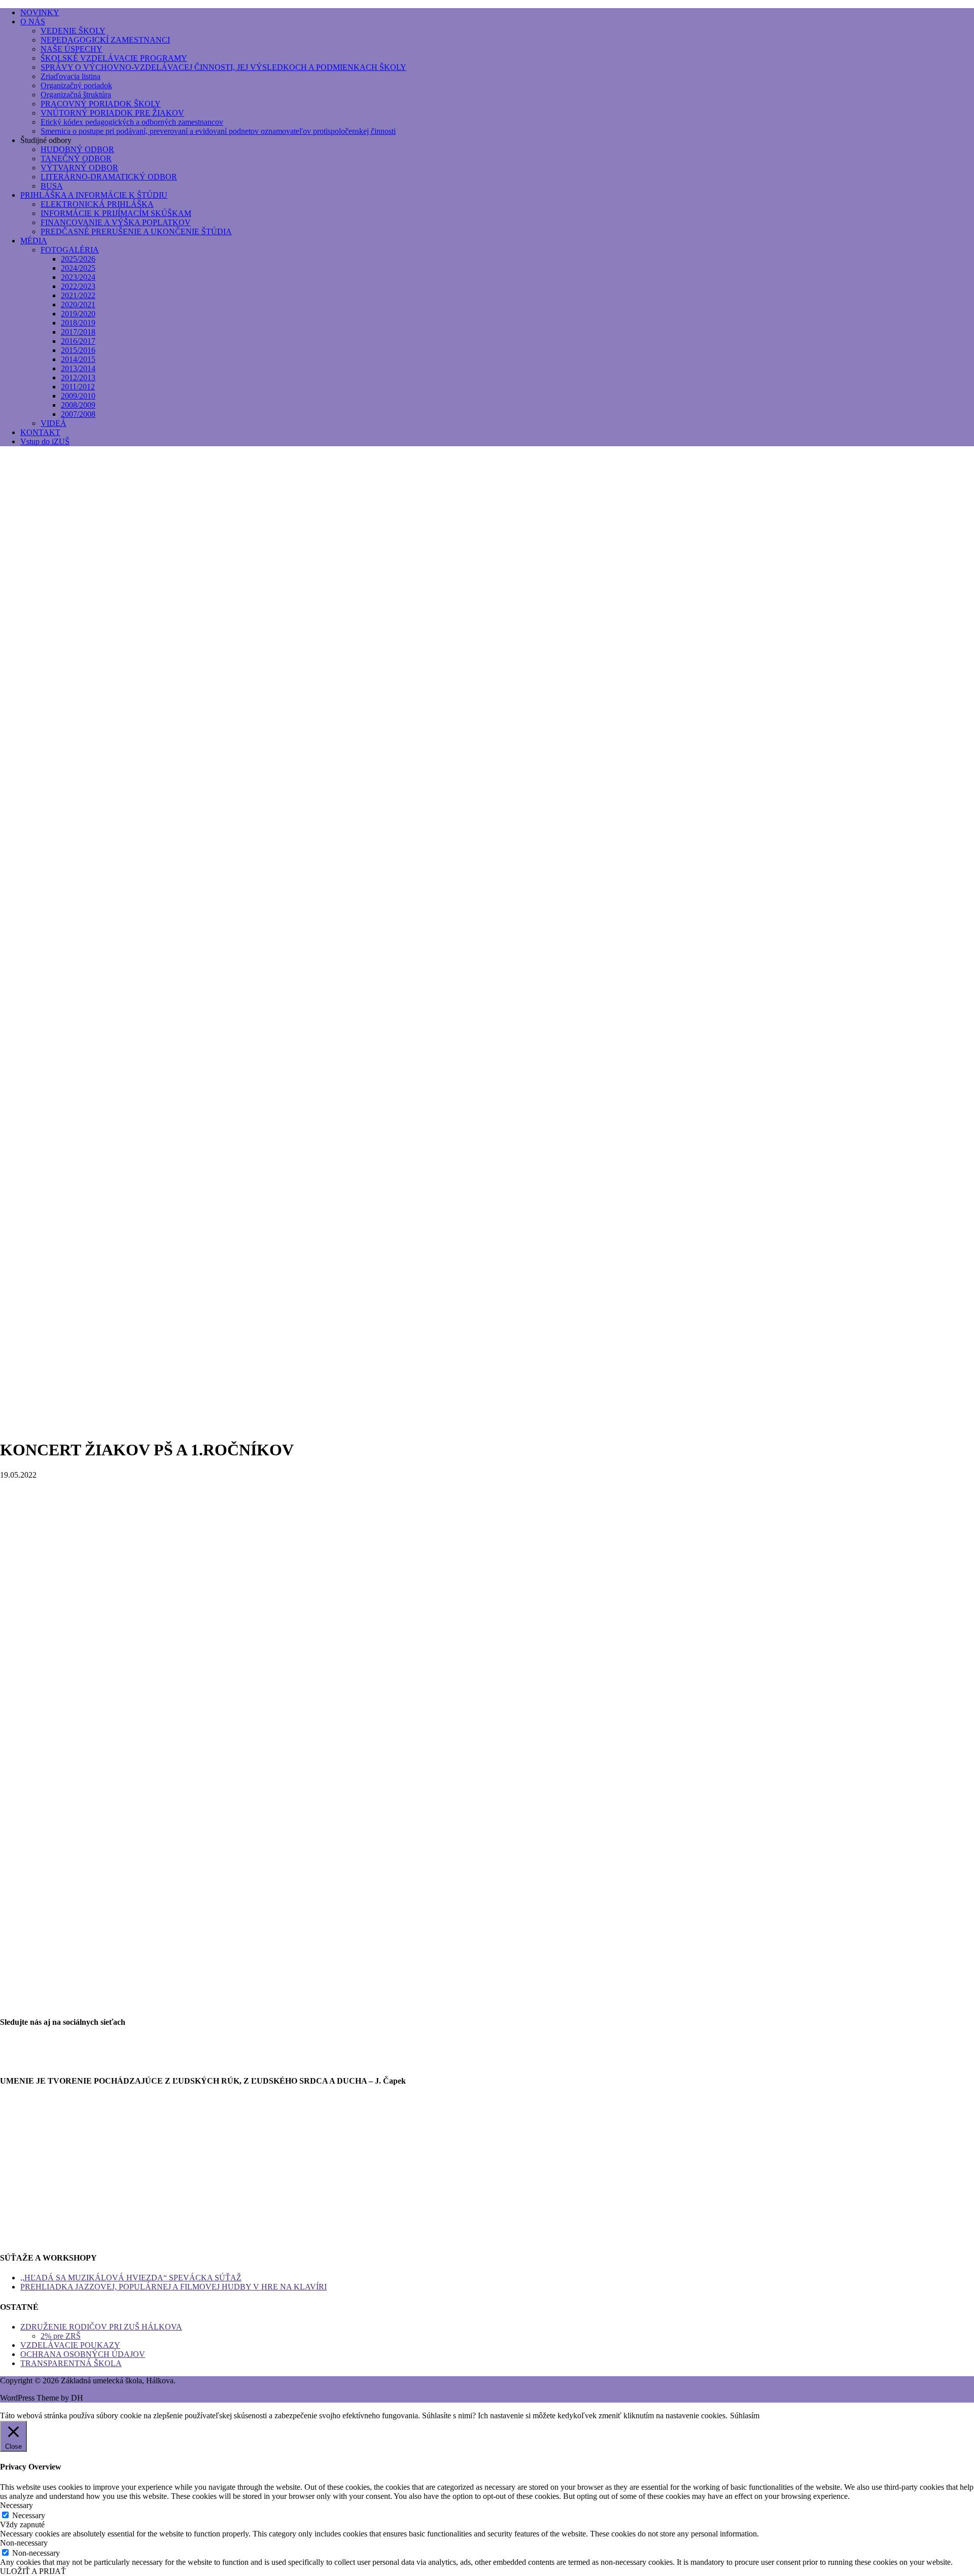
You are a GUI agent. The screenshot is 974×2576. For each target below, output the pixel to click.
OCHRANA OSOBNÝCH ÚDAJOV (83, 2354)
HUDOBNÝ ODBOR (77, 149)
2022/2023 (78, 286)
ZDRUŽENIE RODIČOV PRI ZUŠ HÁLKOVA (101, 2327)
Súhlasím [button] (745, 2416)
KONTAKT (40, 432)
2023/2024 (78, 277)
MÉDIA (34, 241)
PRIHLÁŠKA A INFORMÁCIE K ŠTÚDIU (94, 195)
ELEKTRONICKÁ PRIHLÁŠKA (97, 204)
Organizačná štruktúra (76, 95)
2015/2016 (78, 350)
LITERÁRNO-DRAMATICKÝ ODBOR (109, 177)
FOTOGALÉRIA (70, 250)
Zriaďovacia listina (71, 76)
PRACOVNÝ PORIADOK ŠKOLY (101, 104)
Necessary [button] (16, 2505)
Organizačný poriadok (76, 85)
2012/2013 (78, 378)
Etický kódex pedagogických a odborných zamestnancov (132, 122)
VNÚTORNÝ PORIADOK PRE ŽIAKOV (112, 113)
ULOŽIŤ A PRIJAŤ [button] (33, 2571)
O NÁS (33, 22)
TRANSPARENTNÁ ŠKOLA (71, 2363)
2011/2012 (78, 387)
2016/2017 (78, 341)
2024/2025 (78, 268)
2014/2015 (78, 359)
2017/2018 (78, 332)
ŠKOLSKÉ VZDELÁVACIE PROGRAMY (114, 58)
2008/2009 (78, 405)
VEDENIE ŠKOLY (73, 31)
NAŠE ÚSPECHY (72, 49)
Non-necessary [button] (24, 2543)
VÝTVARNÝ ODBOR (79, 168)
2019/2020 (78, 314)
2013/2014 (78, 368)
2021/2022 (78, 295)
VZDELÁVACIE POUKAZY (70, 2345)
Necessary (29, 2515)
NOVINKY (40, 12)
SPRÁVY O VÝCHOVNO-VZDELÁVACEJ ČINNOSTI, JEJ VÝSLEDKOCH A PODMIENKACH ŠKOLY (223, 67)
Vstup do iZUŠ (45, 441)
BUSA (52, 186)
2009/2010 (78, 396)
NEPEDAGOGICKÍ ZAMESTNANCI (105, 40)
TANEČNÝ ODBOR (76, 158)
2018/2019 (78, 323)
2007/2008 (78, 414)
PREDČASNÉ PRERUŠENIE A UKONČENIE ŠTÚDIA (136, 231)
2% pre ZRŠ (61, 2336)
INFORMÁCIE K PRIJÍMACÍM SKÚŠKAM (116, 213)
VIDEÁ (54, 423)
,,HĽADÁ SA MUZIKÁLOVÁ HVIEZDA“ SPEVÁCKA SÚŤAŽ (131, 2278)
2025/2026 (78, 259)
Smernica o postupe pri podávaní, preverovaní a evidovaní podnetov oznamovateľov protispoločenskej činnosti (218, 131)
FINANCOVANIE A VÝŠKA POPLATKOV (116, 222)
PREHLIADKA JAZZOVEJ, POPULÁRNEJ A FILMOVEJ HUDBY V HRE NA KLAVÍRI (173, 2287)
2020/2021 (78, 305)
